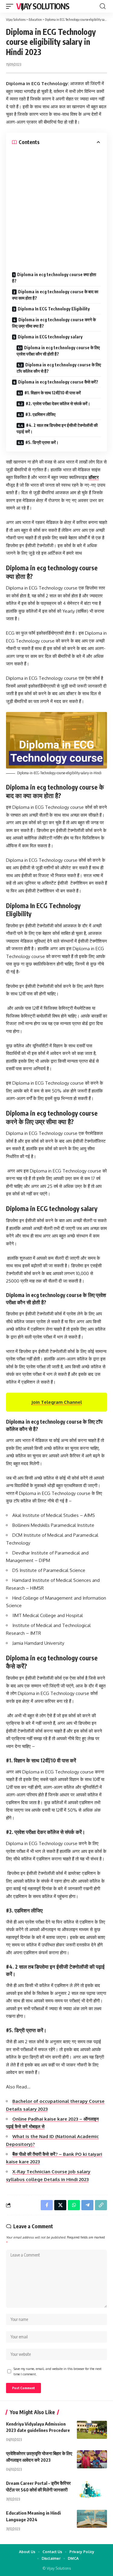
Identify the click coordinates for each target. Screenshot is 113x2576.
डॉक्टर (94, 477)
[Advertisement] (56, 205)
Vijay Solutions (43, 6)
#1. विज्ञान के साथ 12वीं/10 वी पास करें (53, 393)
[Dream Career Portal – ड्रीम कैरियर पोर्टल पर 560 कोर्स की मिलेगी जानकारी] (92, 2489)
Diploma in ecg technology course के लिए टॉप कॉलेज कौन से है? (59, 368)
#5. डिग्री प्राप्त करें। (42, 442)
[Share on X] (60, 2205)
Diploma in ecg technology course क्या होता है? (54, 278)
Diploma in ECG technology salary (50, 337)
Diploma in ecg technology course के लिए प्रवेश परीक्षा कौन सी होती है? (58, 351)
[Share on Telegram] (87, 2205)
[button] (11, 6)
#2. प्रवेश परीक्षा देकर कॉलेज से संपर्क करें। (58, 404)
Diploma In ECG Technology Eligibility (54, 309)
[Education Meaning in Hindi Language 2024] (92, 2519)
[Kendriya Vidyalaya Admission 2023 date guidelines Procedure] (92, 2430)
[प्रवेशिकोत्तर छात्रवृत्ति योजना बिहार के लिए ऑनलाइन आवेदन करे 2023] (92, 2459)
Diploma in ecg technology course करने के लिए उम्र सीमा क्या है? (54, 323)
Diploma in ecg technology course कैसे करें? (58, 382)
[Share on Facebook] (47, 2205)
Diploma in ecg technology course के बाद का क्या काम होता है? (55, 295)
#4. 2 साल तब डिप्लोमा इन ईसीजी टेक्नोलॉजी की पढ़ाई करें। (57, 428)
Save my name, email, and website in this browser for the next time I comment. (58, 2371)
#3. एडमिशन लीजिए (40, 414)
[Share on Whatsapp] (74, 2205)
